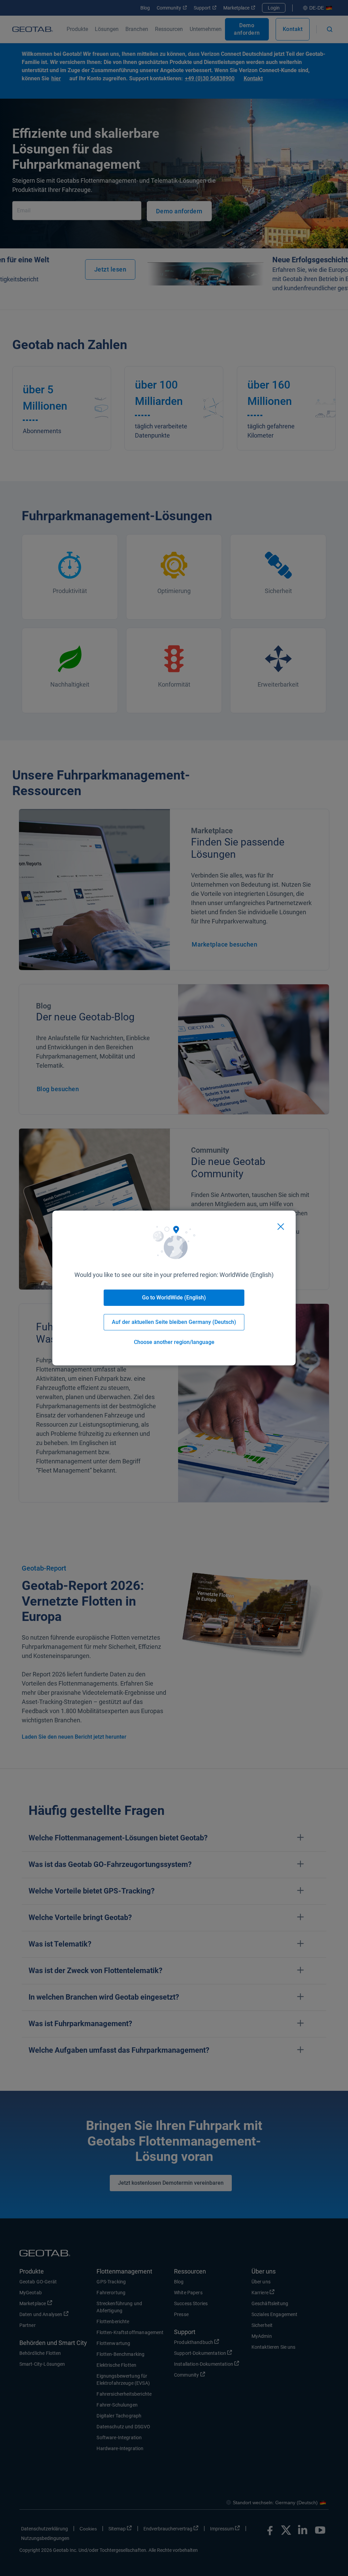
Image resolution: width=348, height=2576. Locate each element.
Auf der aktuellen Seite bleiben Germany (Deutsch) (174, 1322)
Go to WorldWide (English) (174, 1298)
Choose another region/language (174, 1342)
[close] (281, 1227)
